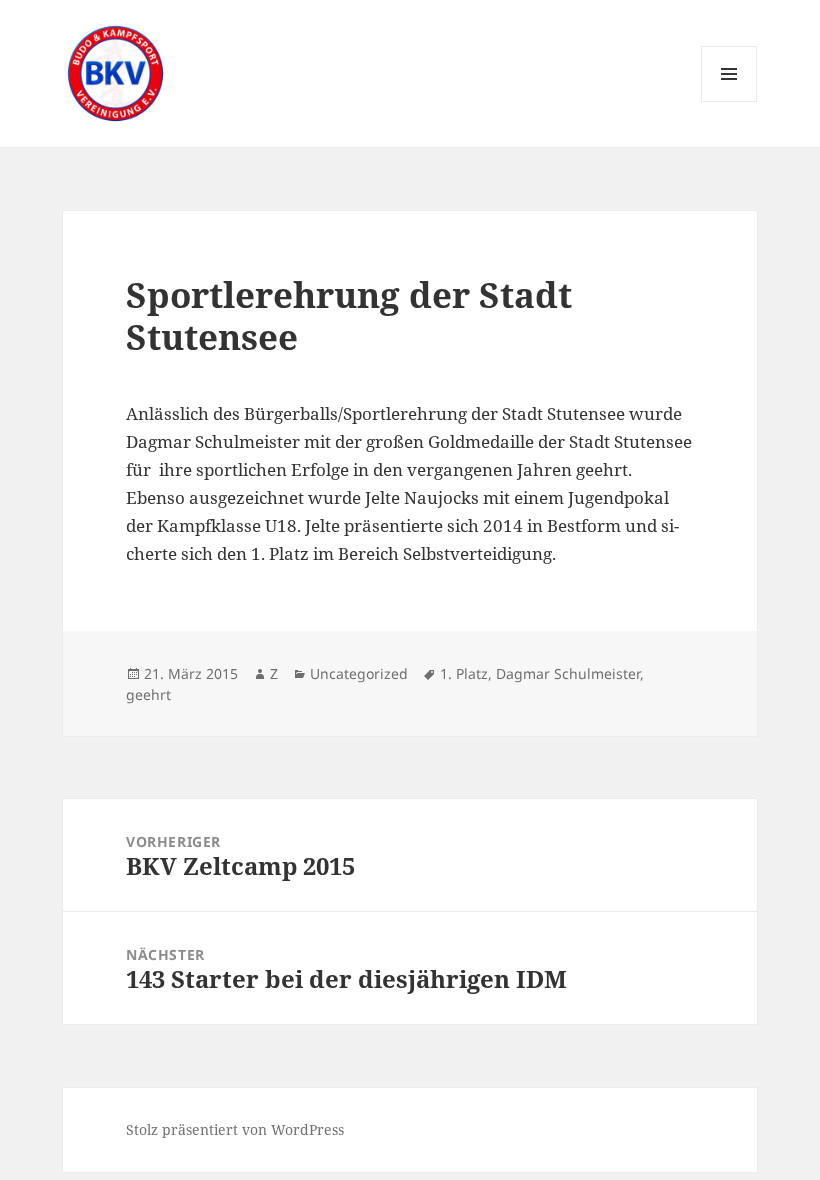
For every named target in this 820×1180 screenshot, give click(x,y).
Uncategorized (359, 673)
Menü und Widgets (729, 101)
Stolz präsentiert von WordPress (235, 1129)
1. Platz (464, 673)
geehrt (148, 694)
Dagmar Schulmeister (568, 673)
